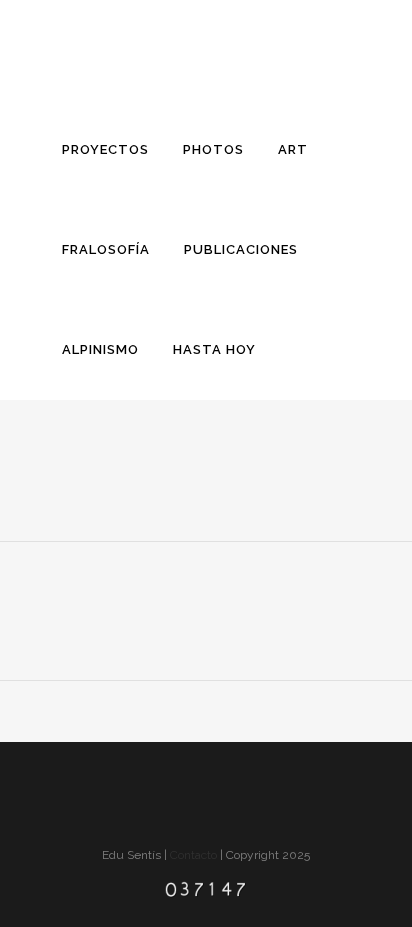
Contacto (193, 855)
